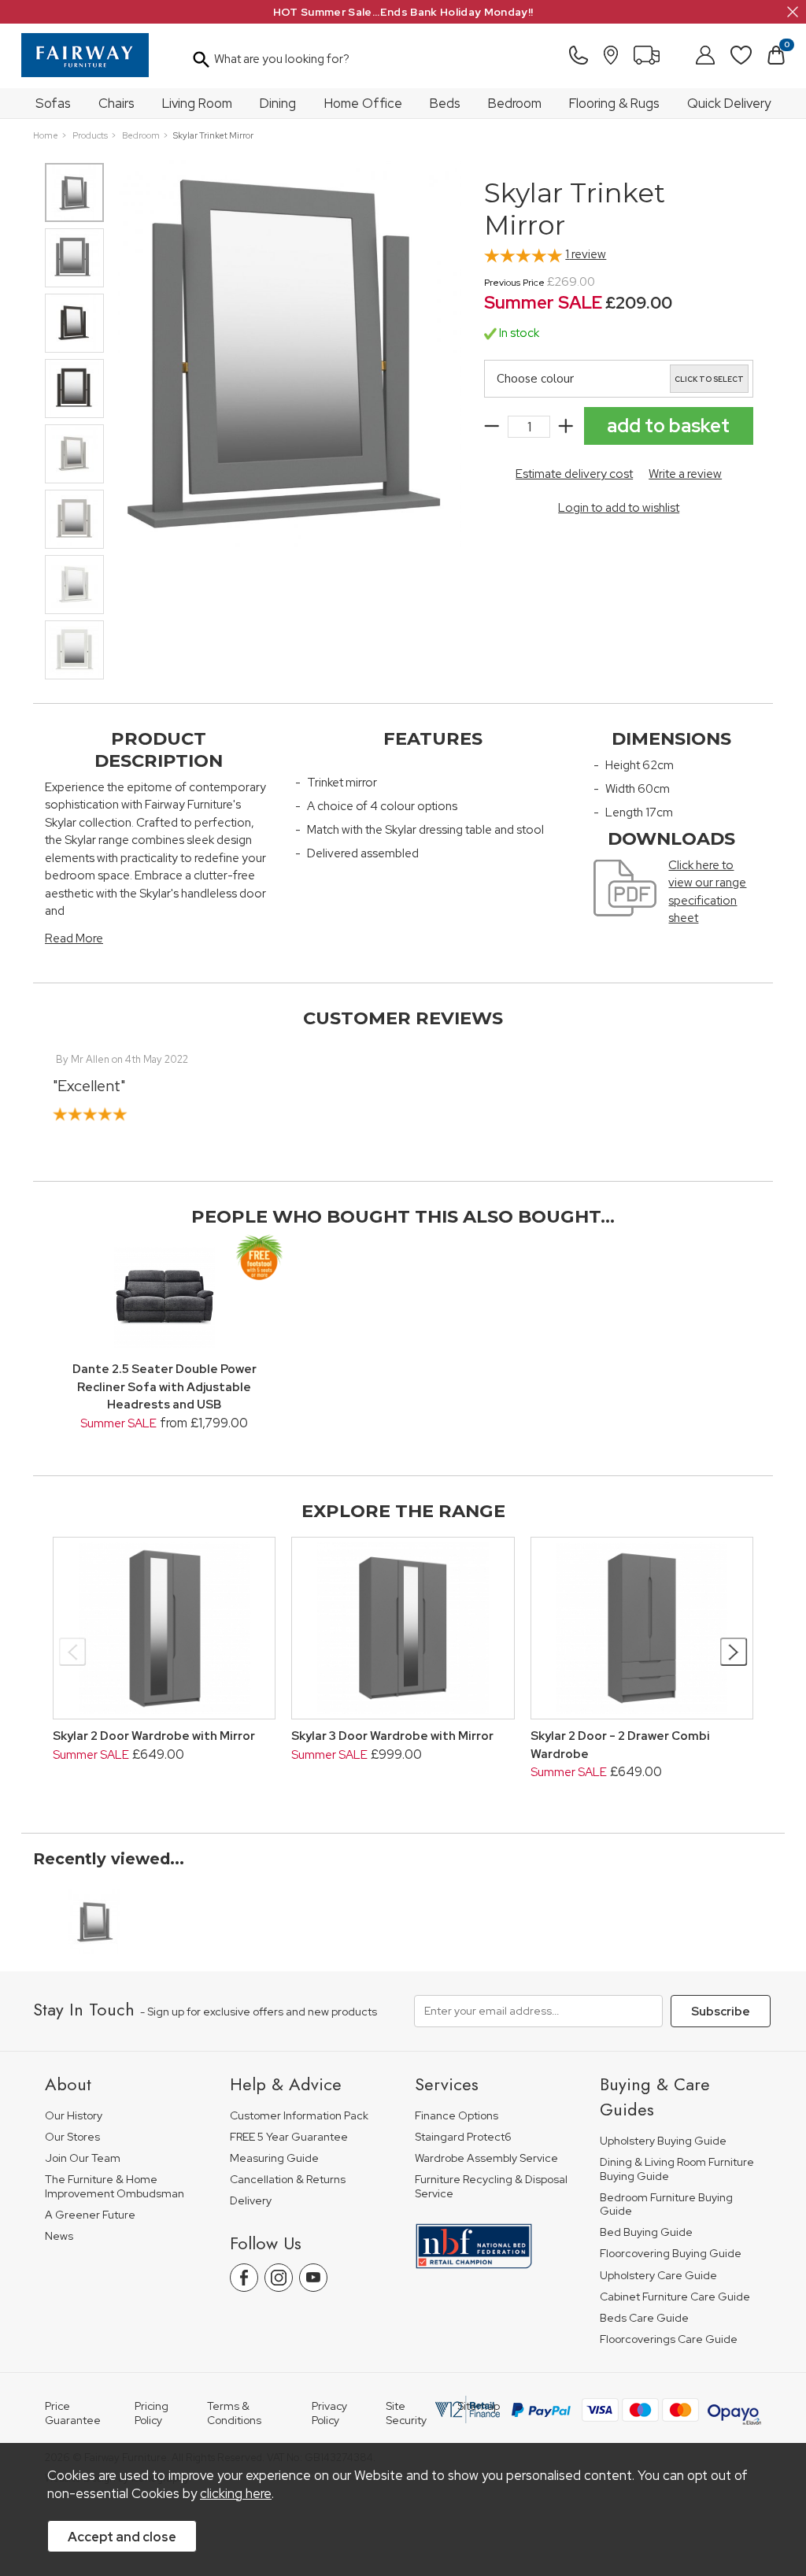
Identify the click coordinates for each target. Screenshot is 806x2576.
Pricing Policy (152, 2413)
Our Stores (72, 2137)
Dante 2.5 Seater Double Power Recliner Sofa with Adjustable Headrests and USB (165, 1387)
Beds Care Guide (644, 2318)
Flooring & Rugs (614, 103)
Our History (74, 2116)
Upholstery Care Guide (658, 2276)
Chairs (116, 103)
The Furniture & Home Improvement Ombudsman (115, 2187)
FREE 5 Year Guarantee (289, 2137)
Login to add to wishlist (619, 508)
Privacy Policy (329, 2413)
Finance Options (457, 2116)
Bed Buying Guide (646, 2232)
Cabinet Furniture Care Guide (675, 2297)
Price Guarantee (73, 2413)
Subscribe (721, 2012)
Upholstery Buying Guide (663, 2141)
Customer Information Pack (299, 2116)
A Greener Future (90, 2215)
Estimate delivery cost (574, 474)
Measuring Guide (274, 2158)
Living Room (197, 103)
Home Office (363, 103)
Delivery (251, 2201)
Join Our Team (83, 2158)
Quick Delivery (729, 103)
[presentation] (73, 1652)
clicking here (236, 2493)
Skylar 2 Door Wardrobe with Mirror (154, 1736)
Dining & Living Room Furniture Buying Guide (677, 2169)
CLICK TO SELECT (709, 379)
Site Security (406, 2413)
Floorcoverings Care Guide (669, 2339)
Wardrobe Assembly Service (486, 2158)
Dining (278, 103)
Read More (74, 938)
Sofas (53, 103)
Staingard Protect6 (463, 2137)
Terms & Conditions (234, 2413)
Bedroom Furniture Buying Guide (666, 2205)
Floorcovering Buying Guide (671, 2254)
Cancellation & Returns (288, 2180)
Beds (445, 103)
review (586, 254)
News (59, 2236)
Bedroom (515, 103)
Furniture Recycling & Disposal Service (491, 2187)
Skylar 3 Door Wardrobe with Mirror (392, 1736)
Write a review (685, 474)
